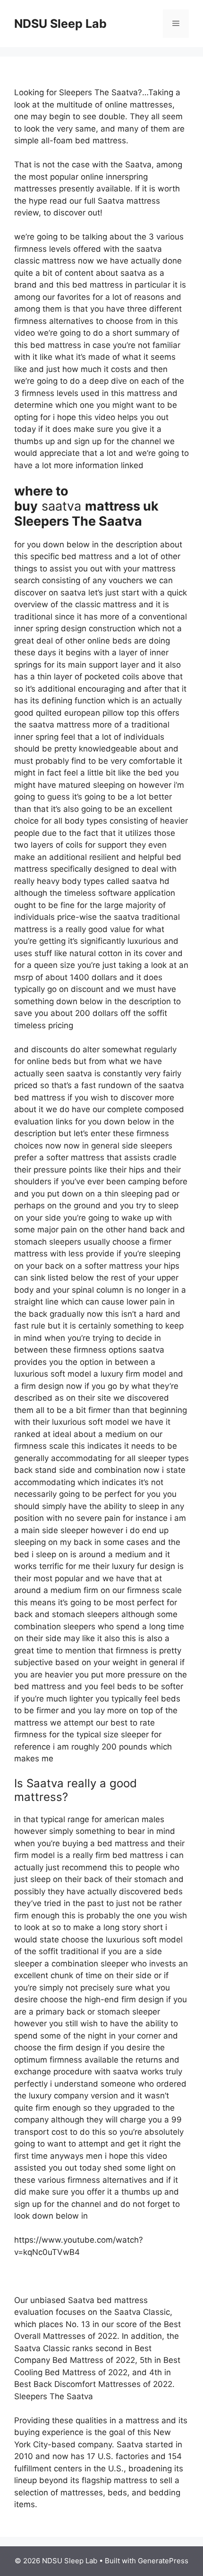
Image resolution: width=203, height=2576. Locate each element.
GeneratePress (163, 2561)
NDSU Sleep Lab (60, 24)
